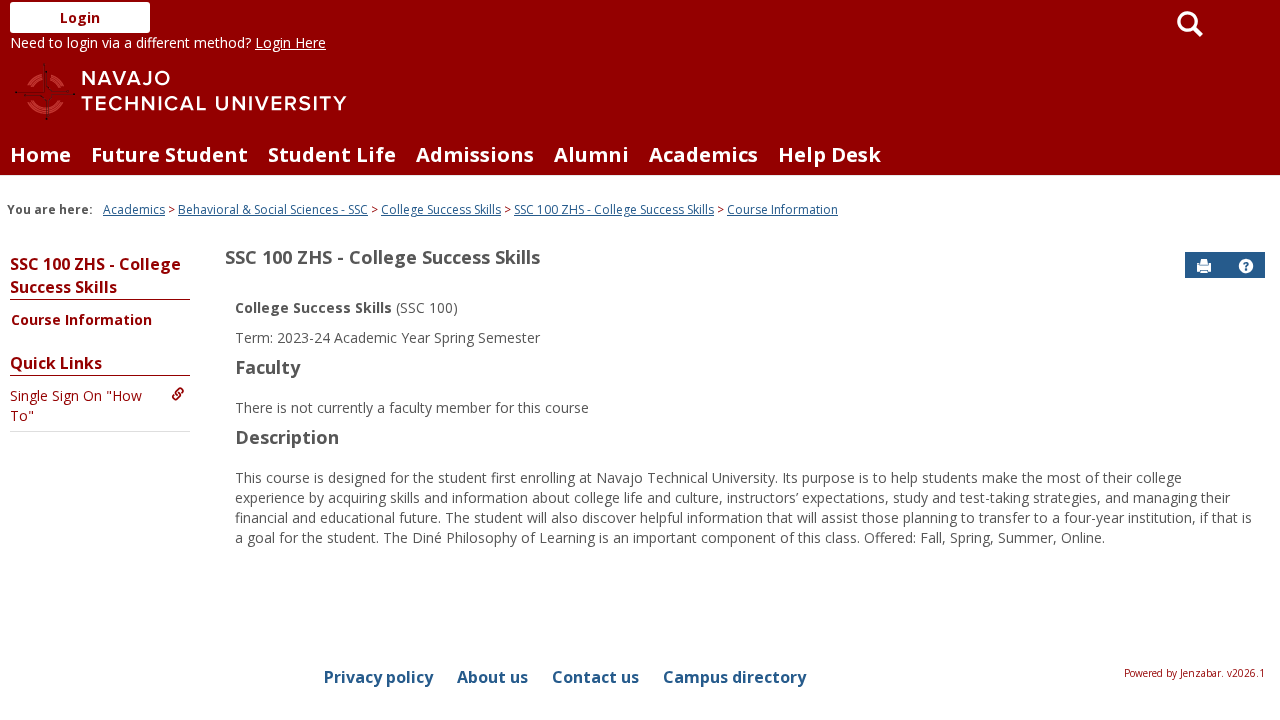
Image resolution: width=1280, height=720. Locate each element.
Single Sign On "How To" (76, 405)
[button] (1246, 266)
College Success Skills (441, 209)
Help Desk (829, 154)
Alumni (591, 154)
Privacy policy (378, 677)
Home (40, 154)
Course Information (782, 209)
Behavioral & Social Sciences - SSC (273, 209)
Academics (703, 154)
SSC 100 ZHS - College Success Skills (614, 209)
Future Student (169, 154)
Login (80, 17)
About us (492, 677)
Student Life (332, 154)
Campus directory (734, 677)
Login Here (290, 42)
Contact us (595, 677)
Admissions (475, 154)
